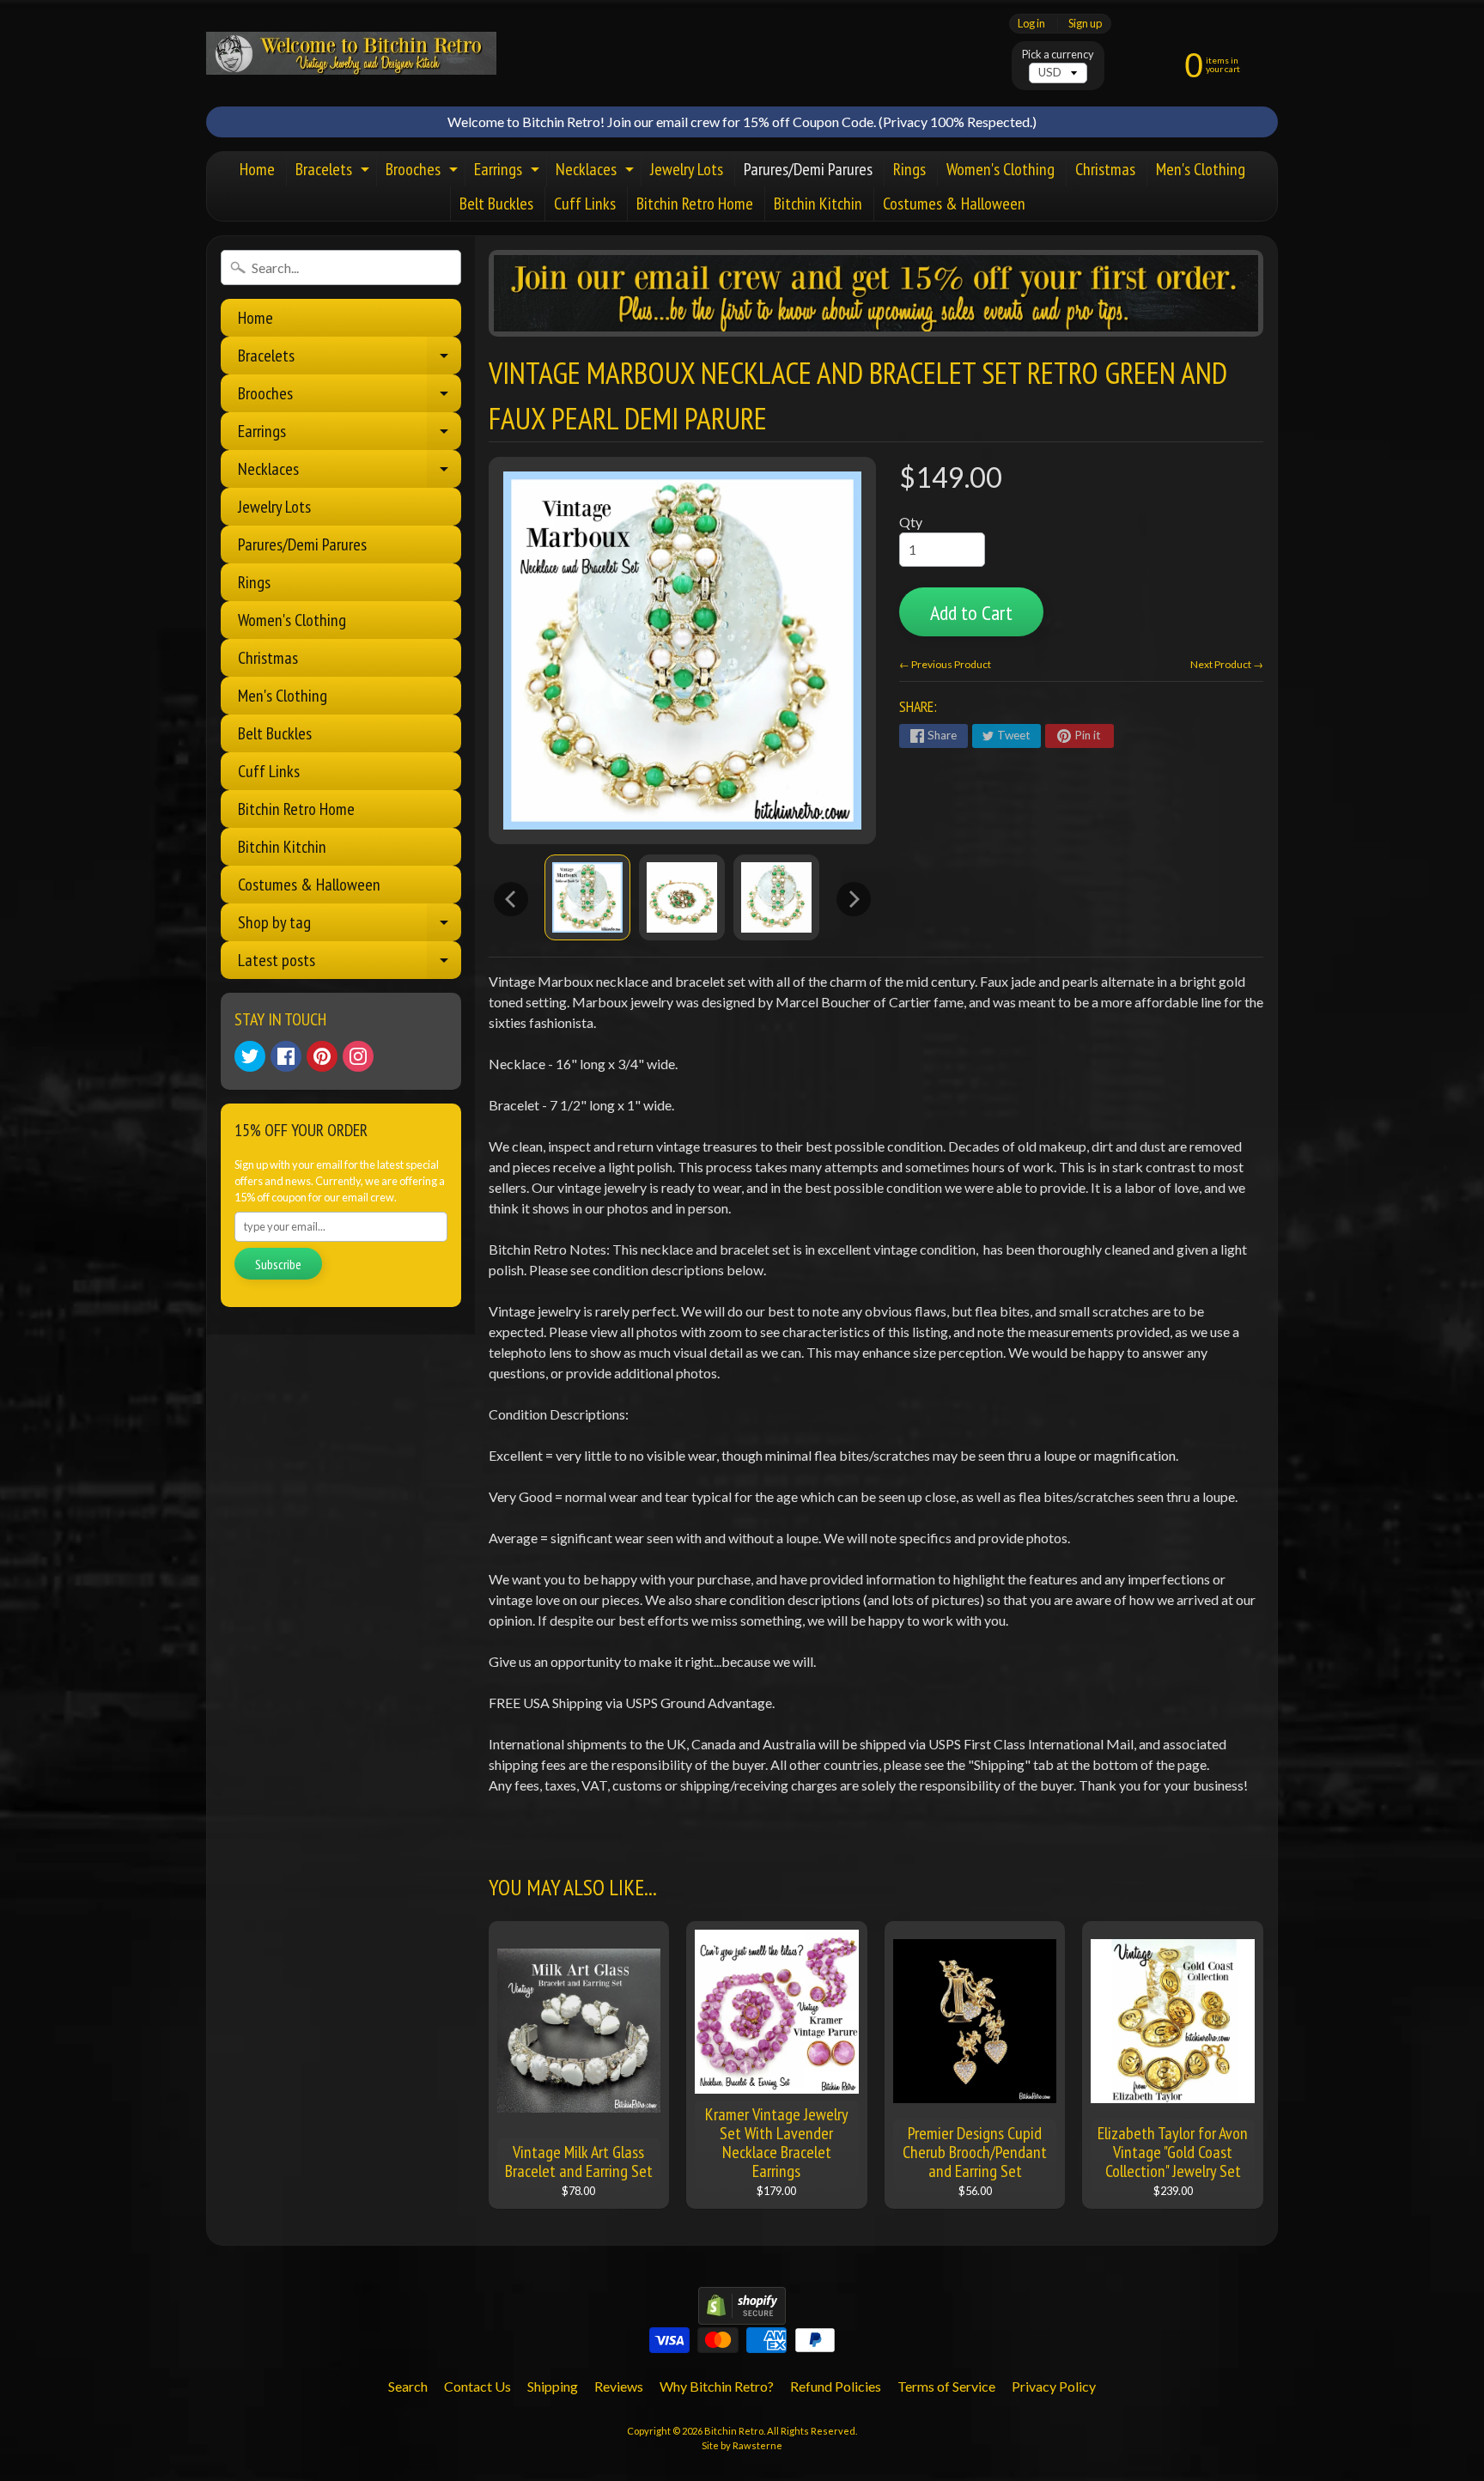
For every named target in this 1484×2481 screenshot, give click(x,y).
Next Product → (1227, 664)
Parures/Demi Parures (808, 169)
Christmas (1105, 169)
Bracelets (335, 172)
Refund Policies (836, 2386)
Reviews (619, 2386)
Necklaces (597, 172)
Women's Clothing (1000, 169)
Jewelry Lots (687, 169)
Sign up (1085, 24)
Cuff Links (585, 204)
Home (257, 169)
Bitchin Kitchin (818, 204)
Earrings (509, 172)
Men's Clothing (1201, 169)
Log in (1031, 24)
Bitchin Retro (734, 2431)
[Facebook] (286, 1056)
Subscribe (278, 1264)
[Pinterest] (322, 1056)
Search (408, 2386)
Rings (909, 169)
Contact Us (477, 2386)
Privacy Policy (1054, 2386)
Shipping (553, 2386)
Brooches (424, 172)
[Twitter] (250, 1056)
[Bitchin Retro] (351, 53)
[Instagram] (358, 1056)
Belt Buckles (496, 204)
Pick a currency (1058, 55)
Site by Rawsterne (742, 2445)
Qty (911, 522)
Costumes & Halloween (954, 204)
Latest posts (350, 964)
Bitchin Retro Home (695, 204)
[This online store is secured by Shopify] (742, 2314)
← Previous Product (945, 664)
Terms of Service (946, 2386)
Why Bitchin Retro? (717, 2386)
